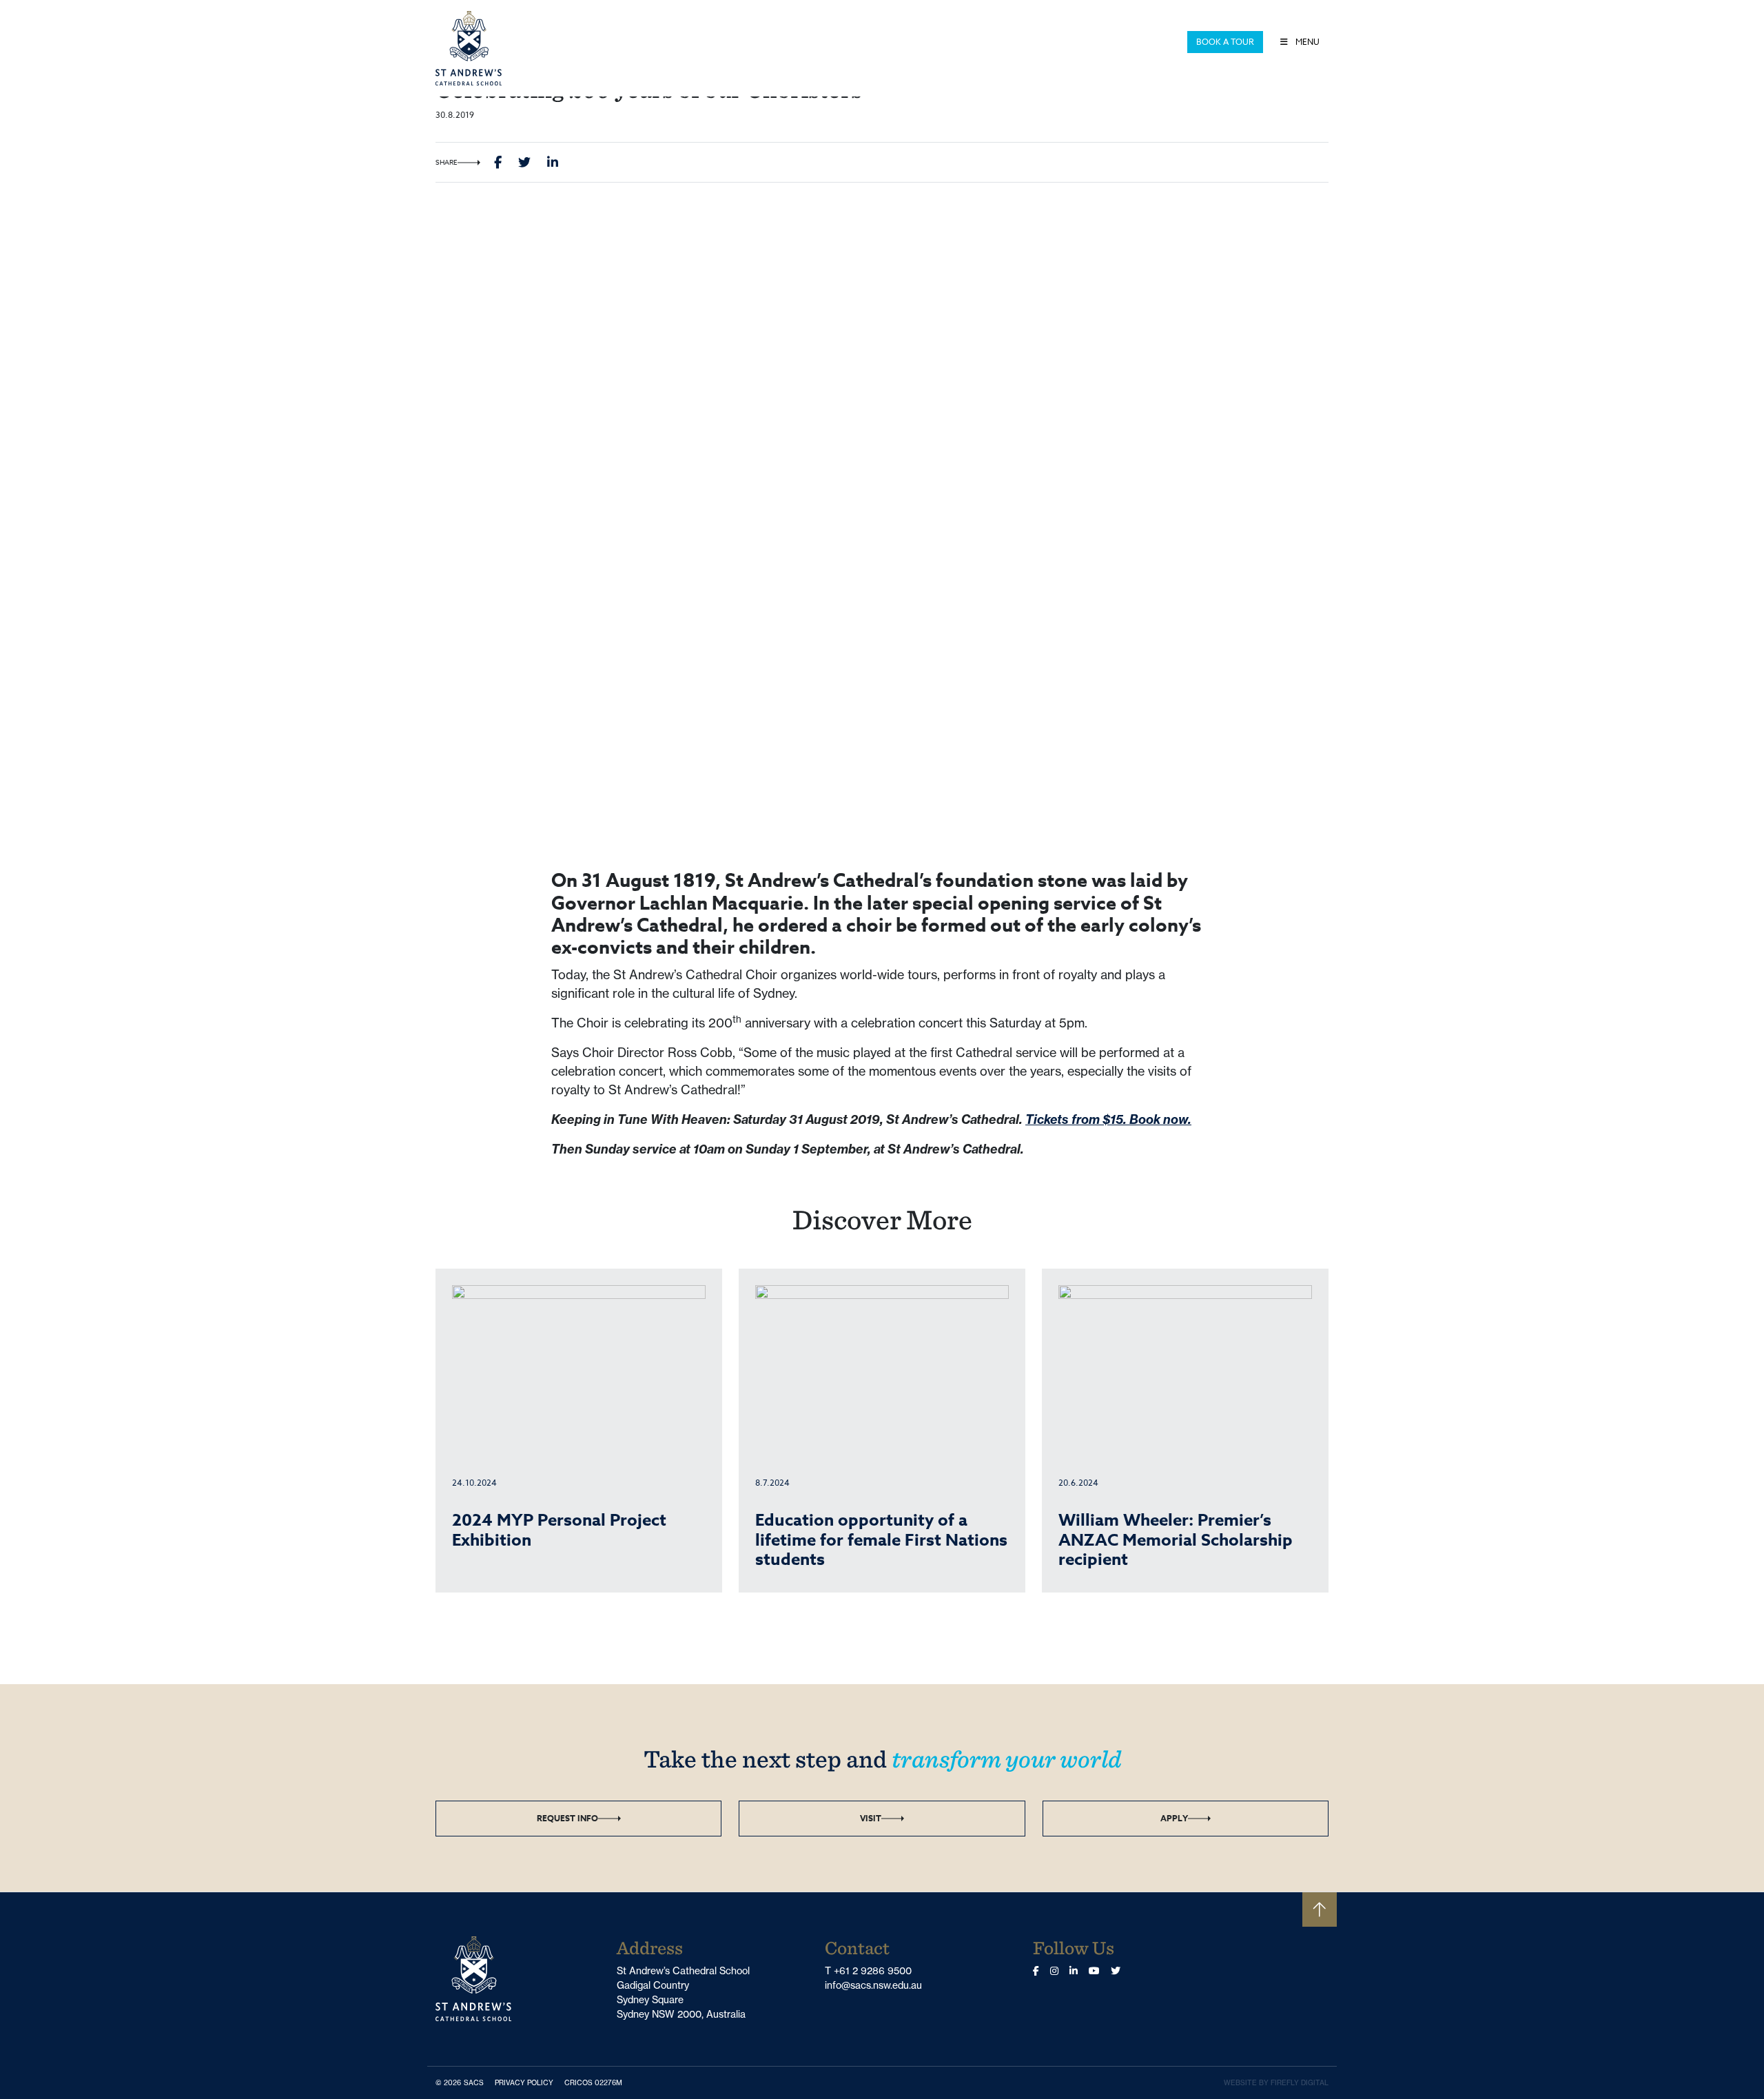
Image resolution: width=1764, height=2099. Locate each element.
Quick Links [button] (1152, 42)
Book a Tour (1225, 42)
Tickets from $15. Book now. (1108, 1119)
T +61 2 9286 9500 (868, 1971)
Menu (1306, 42)
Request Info (567, 1818)
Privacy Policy (527, 2082)
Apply (1174, 1818)
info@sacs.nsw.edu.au (873, 1985)
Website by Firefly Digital (1276, 2083)
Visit (871, 1818)
